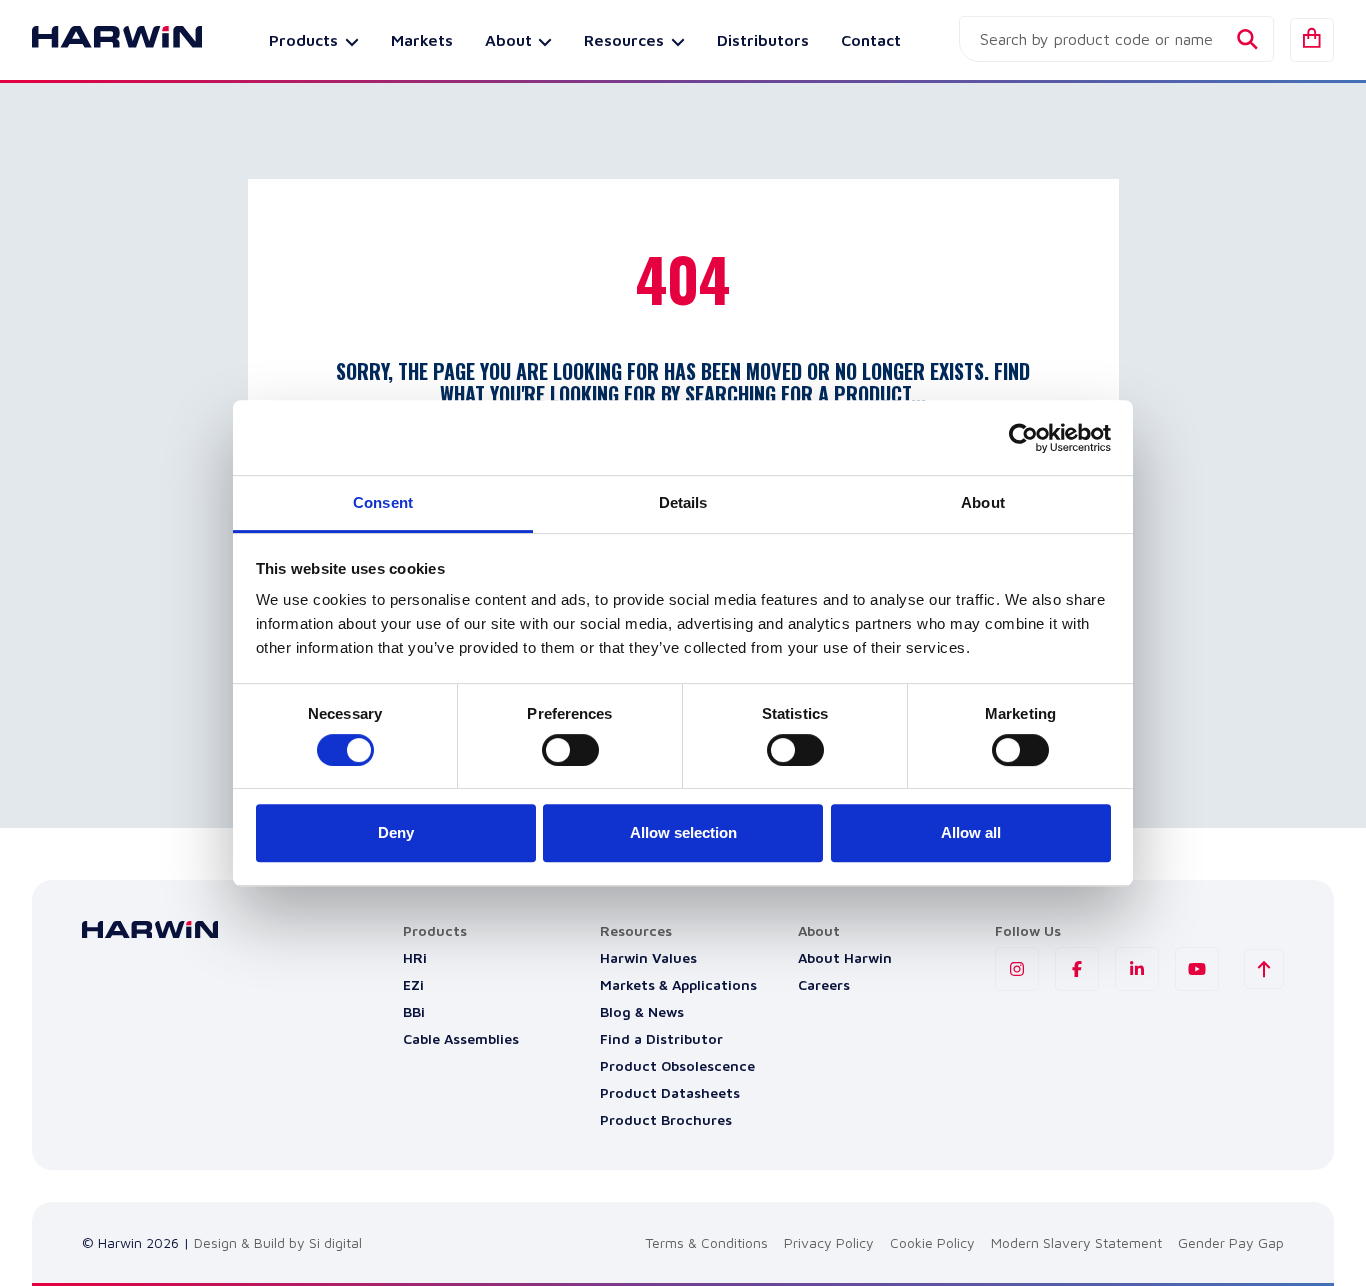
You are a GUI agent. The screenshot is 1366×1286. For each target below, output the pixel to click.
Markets (422, 40)
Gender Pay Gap (1231, 1242)
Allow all (971, 832)
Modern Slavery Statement (1076, 1242)
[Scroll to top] (1264, 969)
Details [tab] (683, 502)
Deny (396, 832)
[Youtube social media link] (1197, 969)
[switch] (570, 750)
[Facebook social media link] (1077, 969)
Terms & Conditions (706, 1242)
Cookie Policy (932, 1242)
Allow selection (683, 832)
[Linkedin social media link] (1137, 969)
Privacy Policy (829, 1242)
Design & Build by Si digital (278, 1242)
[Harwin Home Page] (102, 40)
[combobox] (1116, 39)
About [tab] (983, 502)
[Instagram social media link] (1017, 969)
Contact (871, 40)
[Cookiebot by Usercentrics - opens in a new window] (1023, 438)
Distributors (763, 40)
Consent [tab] (383, 502)
